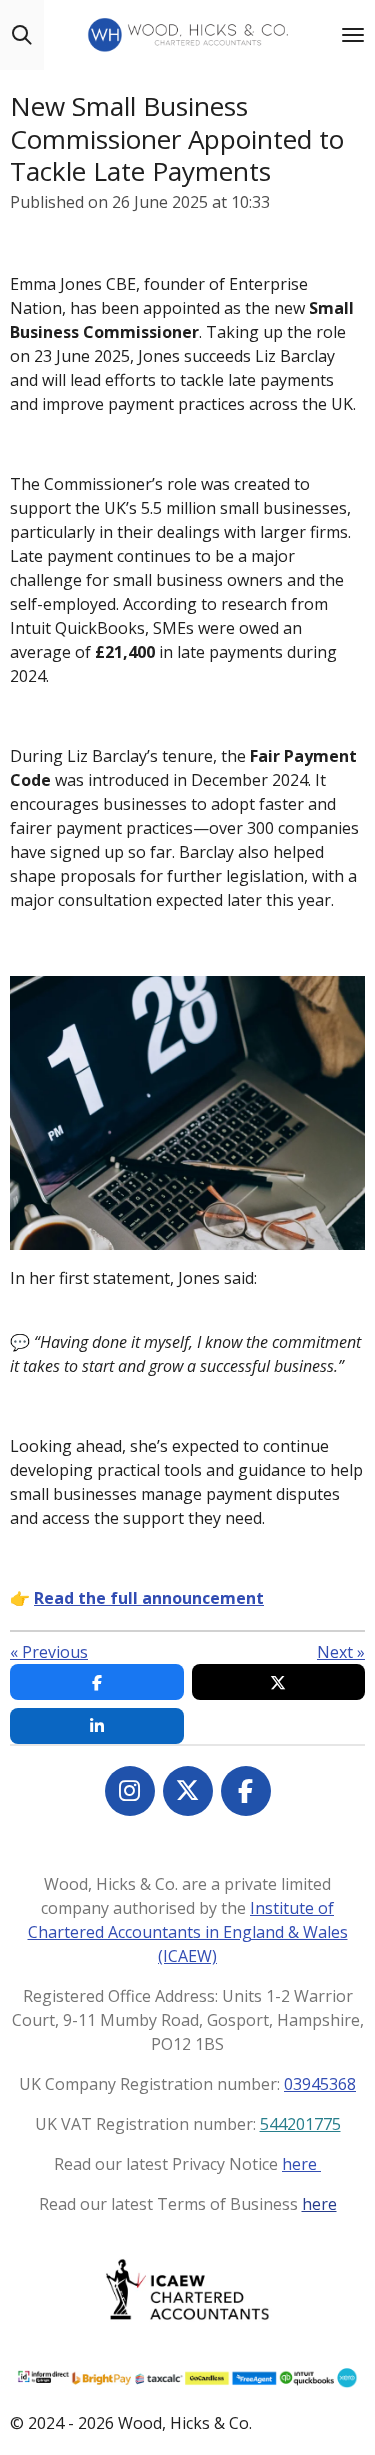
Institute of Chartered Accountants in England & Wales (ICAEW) (188, 1932)
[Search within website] (22, 35)
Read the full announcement (149, 1598)
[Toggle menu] (353, 35)
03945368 (320, 2084)
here (301, 2164)
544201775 (300, 2124)
